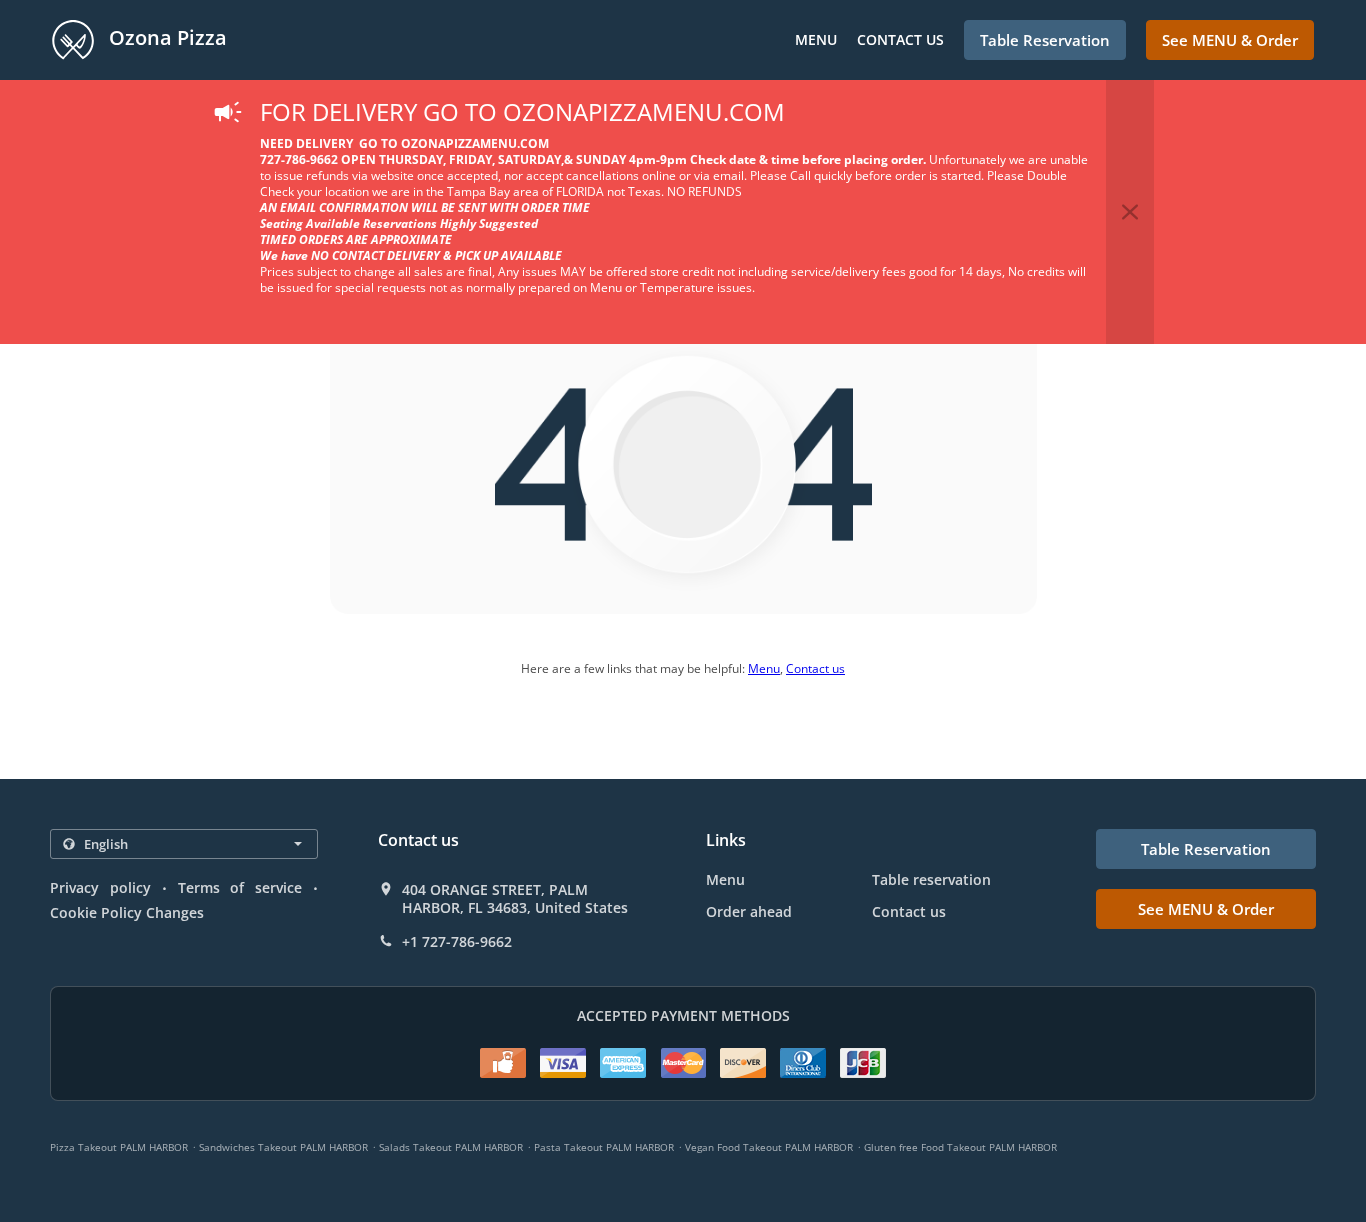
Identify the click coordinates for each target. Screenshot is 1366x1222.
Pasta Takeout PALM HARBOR (604, 1147)
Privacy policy (100, 887)
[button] (1130, 212)
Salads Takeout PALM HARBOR (451, 1147)
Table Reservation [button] (1045, 40)
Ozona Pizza (165, 37)
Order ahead (749, 911)
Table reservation (931, 879)
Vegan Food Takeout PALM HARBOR (769, 1147)
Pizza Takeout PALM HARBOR (119, 1147)
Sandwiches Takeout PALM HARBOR (283, 1147)
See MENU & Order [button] (1230, 40)
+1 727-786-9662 (457, 942)
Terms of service (240, 887)
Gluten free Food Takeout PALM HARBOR (960, 1147)
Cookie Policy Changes (127, 912)
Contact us (900, 39)
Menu (816, 39)
